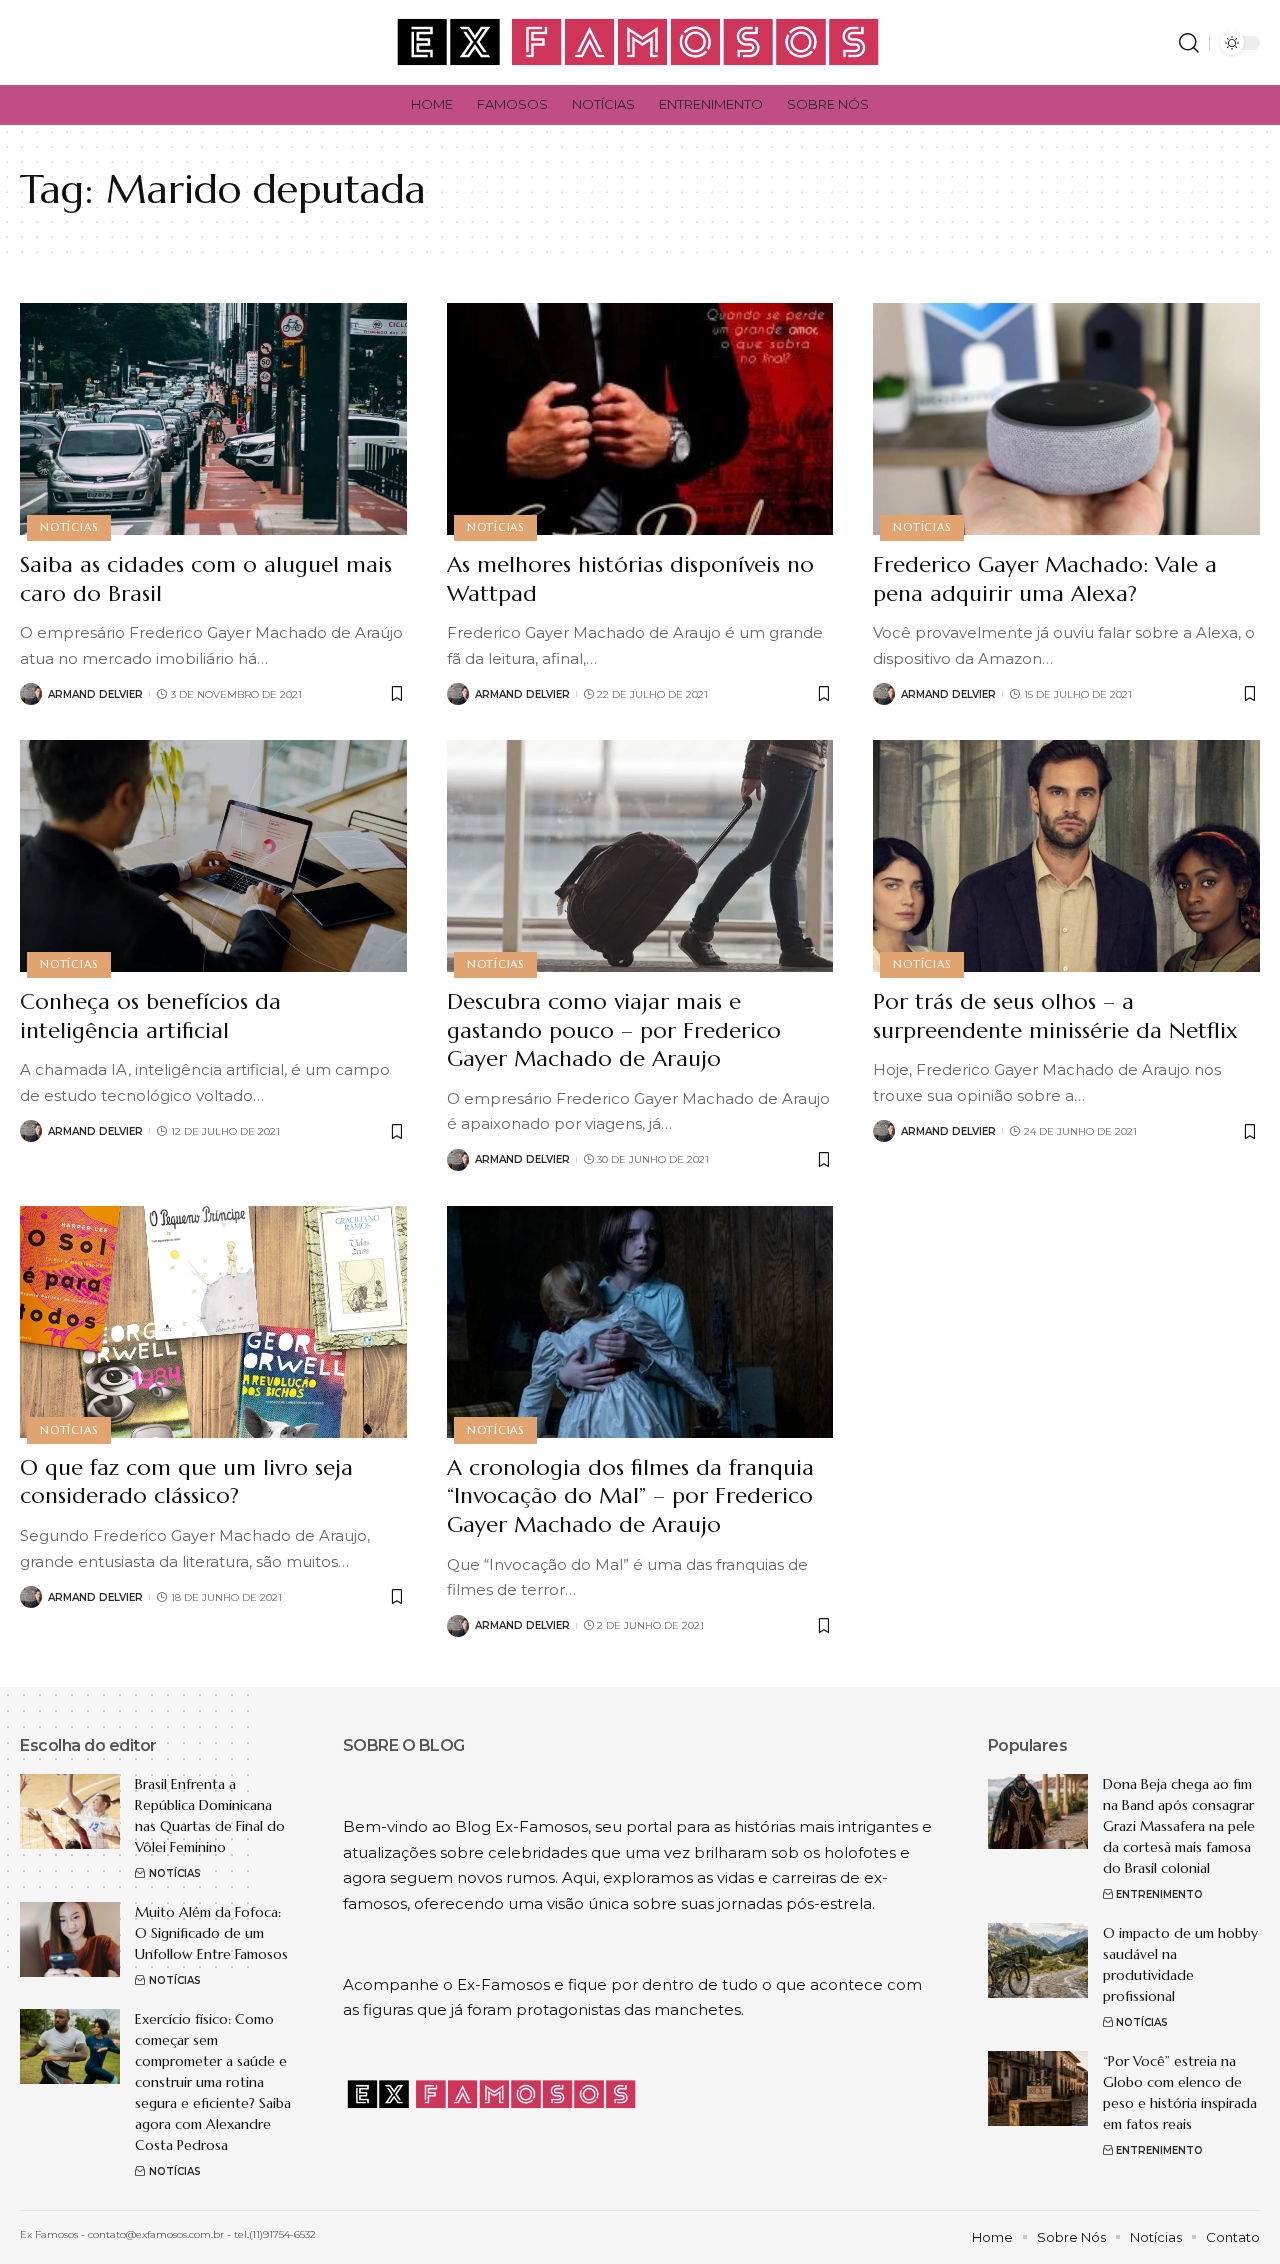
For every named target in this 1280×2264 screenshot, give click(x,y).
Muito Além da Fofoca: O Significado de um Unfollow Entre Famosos (211, 1933)
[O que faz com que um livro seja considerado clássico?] (213, 1322)
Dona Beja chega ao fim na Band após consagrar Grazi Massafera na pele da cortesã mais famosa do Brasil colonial (1179, 1826)
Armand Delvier (95, 694)
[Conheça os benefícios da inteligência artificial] (213, 856)
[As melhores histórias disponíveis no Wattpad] (640, 419)
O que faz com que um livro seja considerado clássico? (186, 1482)
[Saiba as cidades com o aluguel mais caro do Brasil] (213, 419)
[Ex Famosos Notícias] (639, 42)
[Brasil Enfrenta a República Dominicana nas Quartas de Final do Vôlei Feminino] (70, 1811)
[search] (1189, 43)
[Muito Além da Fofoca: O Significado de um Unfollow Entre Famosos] (70, 1939)
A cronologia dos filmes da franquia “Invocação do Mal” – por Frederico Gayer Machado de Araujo (630, 1496)
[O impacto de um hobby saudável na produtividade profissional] (1038, 1960)
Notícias (68, 527)
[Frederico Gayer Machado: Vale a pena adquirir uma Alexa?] (1066, 419)
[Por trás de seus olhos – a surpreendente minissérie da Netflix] (1066, 856)
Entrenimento (1159, 1894)
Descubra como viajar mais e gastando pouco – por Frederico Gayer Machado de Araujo (614, 1030)
